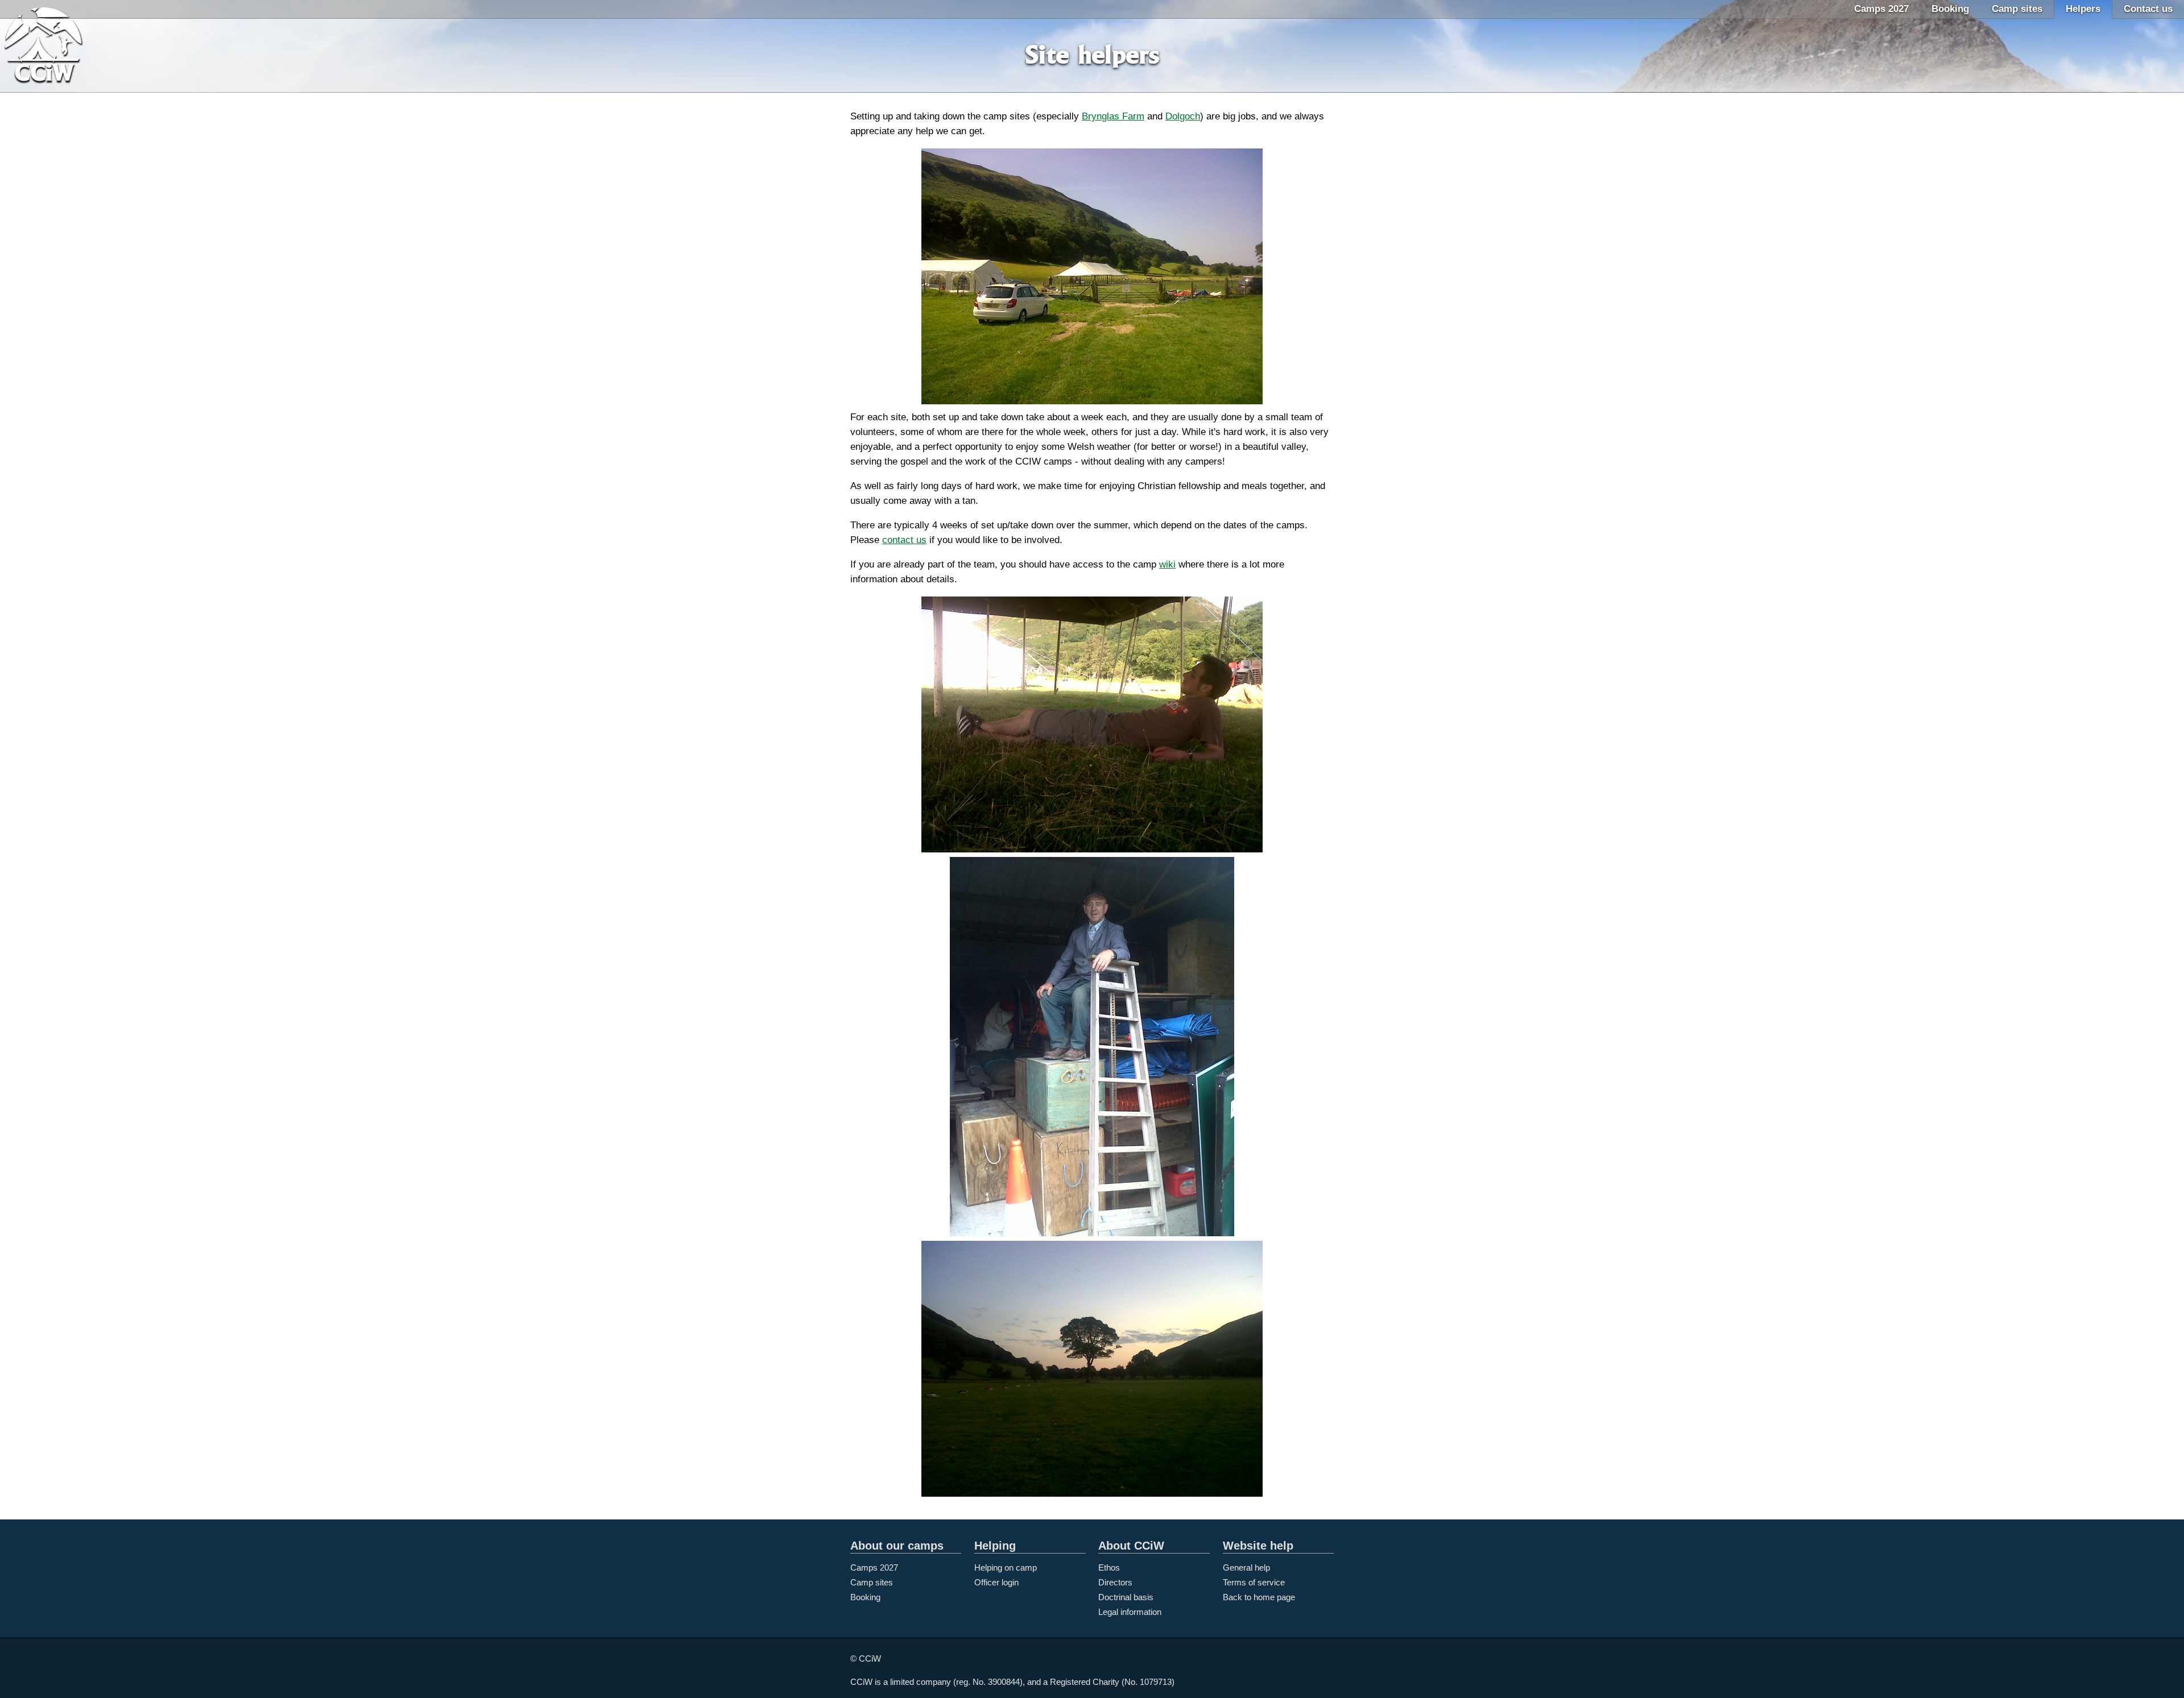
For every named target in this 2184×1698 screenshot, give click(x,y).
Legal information (1130, 1612)
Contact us (2148, 9)
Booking (1950, 9)
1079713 (1156, 1682)
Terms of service (1254, 1582)
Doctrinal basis (1126, 1597)
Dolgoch (1183, 116)
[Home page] (57, 47)
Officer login (996, 1582)
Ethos (1109, 1567)
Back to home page (1259, 1597)
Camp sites (2017, 9)
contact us (904, 540)
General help (1246, 1567)
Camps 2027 (1881, 9)
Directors (1115, 1582)
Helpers (2083, 9)
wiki (1167, 564)
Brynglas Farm (1113, 116)
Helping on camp (1006, 1567)
